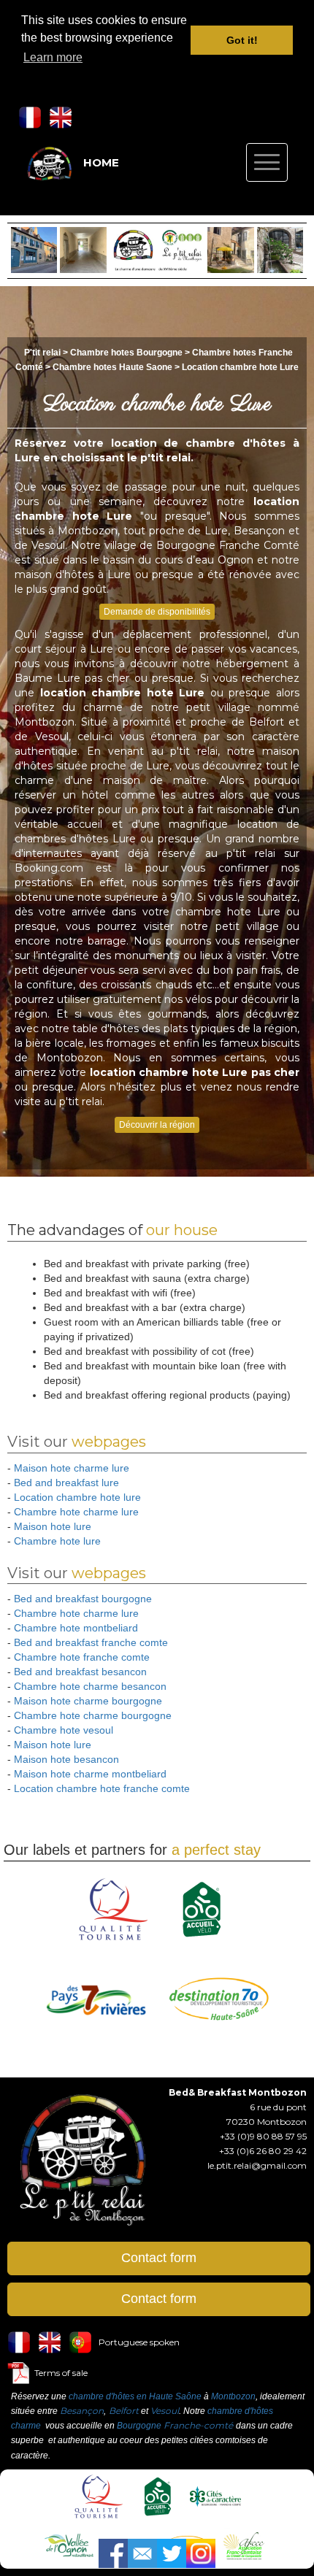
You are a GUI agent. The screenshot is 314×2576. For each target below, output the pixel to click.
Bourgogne (139, 2426)
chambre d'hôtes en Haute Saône (135, 2396)
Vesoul (165, 2411)
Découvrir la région (157, 1125)
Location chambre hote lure (77, 1497)
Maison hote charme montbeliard (90, 1774)
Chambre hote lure (57, 1541)
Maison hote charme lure (72, 1468)
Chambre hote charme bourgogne (93, 1715)
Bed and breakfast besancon (80, 1672)
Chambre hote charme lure (76, 1512)
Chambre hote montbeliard (76, 1628)
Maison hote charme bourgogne (88, 1701)
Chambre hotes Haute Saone (112, 367)
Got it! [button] (242, 40)
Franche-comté (198, 2425)
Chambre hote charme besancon (90, 1686)
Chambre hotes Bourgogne (127, 353)
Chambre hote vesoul (64, 1730)
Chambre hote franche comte (82, 1657)
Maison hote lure (53, 1526)
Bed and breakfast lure (66, 1483)
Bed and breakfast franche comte (91, 1642)
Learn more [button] (53, 57)
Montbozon (233, 2396)
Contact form (159, 2258)
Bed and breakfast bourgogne (83, 1599)
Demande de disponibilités (157, 612)
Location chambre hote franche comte (102, 1788)
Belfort (124, 2411)
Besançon (82, 2411)
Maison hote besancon (66, 1759)
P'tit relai (42, 353)
